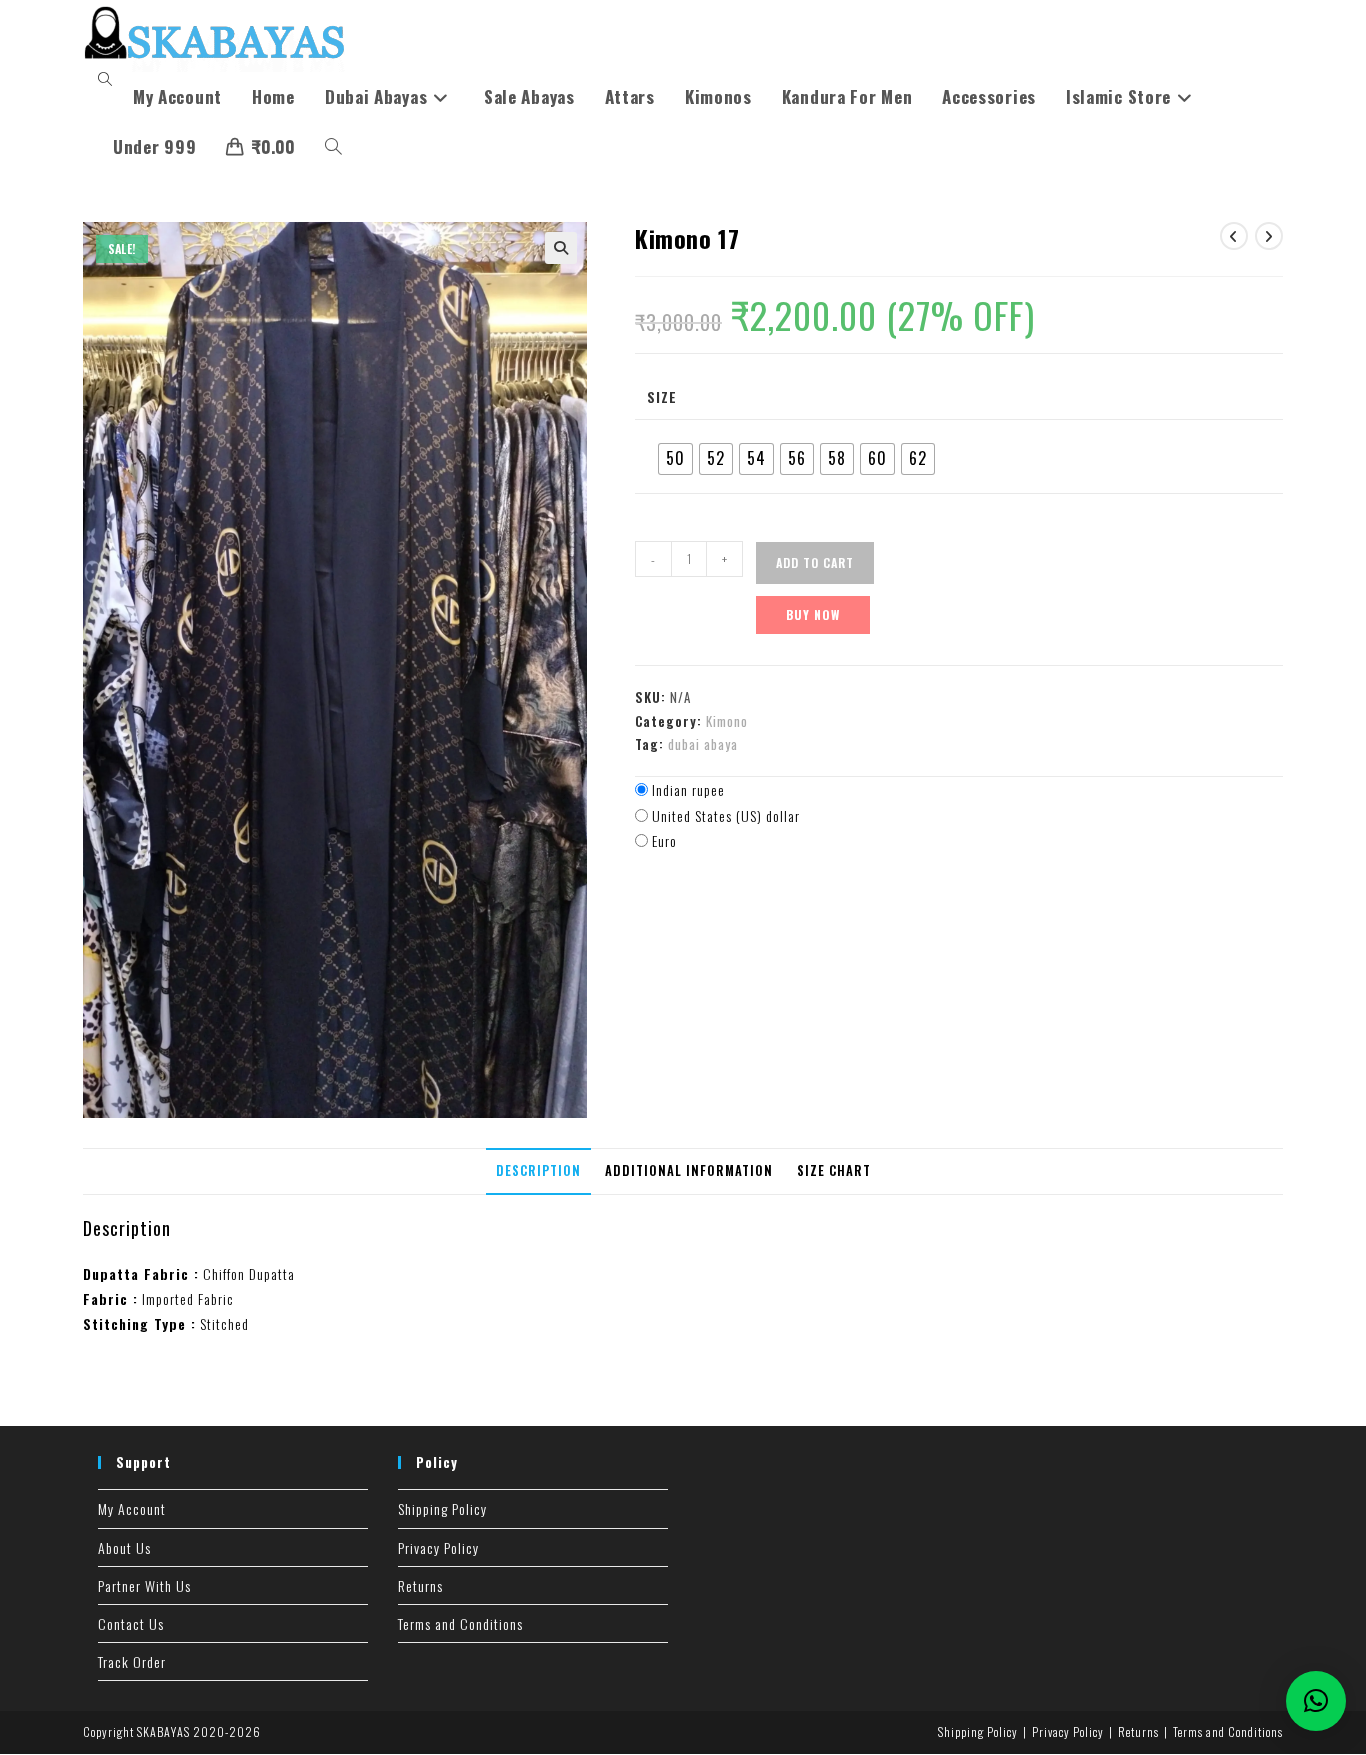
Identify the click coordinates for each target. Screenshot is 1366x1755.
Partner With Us (144, 1585)
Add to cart (815, 562)
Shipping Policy (442, 1508)
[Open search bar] (108, 79)
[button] (561, 248)
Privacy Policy (438, 1547)
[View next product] (1269, 236)
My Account (132, 1508)
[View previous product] (1234, 236)
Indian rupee (688, 789)
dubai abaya (703, 744)
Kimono (727, 721)
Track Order (132, 1661)
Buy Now (813, 614)
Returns (420, 1585)
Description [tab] (538, 1170)
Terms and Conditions (460, 1623)
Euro (664, 840)
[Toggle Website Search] (333, 147)
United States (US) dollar (726, 815)
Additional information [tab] (689, 1170)
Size (662, 396)
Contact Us (131, 1623)
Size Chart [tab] (834, 1170)
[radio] (675, 459)
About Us (124, 1547)
